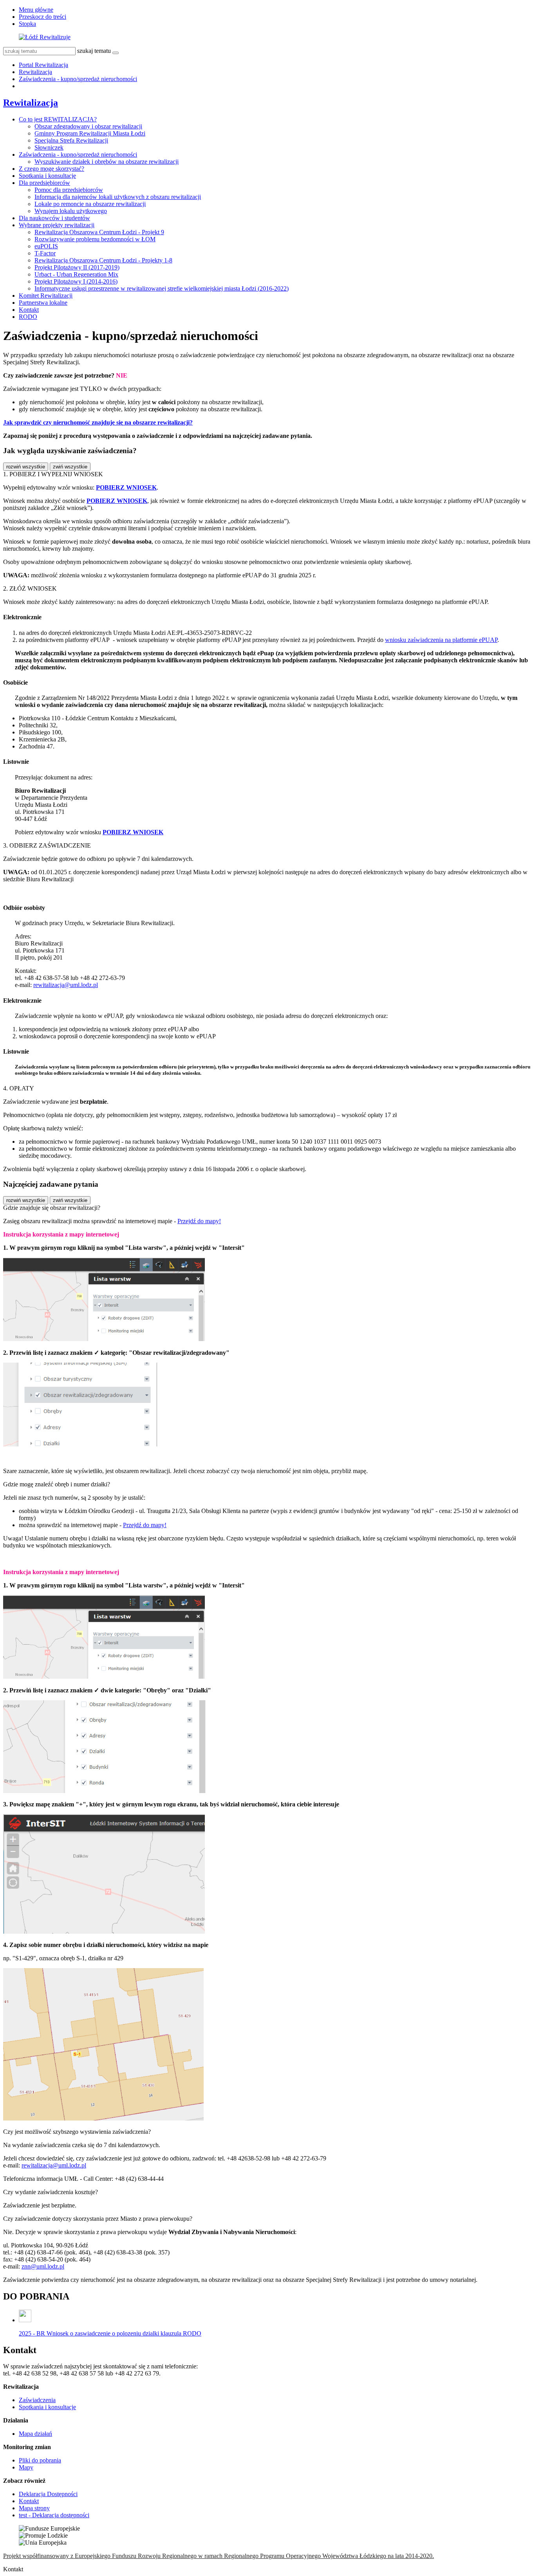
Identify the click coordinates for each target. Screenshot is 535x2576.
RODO (28, 317)
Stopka (27, 24)
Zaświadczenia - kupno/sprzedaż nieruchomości (78, 79)
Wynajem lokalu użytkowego (71, 211)
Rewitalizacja (35, 72)
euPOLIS (46, 246)
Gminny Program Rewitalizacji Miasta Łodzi (90, 133)
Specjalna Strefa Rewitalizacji (71, 140)
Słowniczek (49, 147)
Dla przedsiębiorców (44, 183)
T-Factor (45, 253)
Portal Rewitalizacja (43, 65)
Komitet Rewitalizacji (46, 296)
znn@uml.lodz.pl (43, 2266)
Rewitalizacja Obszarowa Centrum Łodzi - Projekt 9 (99, 232)
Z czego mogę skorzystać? (52, 169)
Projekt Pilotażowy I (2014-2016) (76, 281)
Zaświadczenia (37, 2400)
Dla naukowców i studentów (54, 218)
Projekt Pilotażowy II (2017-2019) (77, 267)
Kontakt (29, 310)
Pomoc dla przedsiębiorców (69, 190)
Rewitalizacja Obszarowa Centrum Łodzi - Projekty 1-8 (103, 260)
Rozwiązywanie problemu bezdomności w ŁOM (95, 239)
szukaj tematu (94, 51)
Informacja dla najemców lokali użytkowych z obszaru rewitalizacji (118, 197)
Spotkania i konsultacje (47, 176)
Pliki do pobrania (40, 2460)
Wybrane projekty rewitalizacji (57, 225)
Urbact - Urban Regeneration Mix (76, 274)
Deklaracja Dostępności (48, 2494)
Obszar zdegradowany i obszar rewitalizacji (88, 126)
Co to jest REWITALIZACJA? (58, 119)
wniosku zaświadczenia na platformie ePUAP (441, 640)
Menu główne (36, 10)
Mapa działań (35, 2434)
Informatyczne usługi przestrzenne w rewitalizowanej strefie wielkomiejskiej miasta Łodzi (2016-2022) (162, 288)
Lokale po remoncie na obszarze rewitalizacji (90, 204)
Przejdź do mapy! (199, 1221)
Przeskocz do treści (42, 17)
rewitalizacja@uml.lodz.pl (66, 985)
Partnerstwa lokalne (43, 303)
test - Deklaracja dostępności (54, 2515)
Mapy (26, 2467)
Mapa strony (34, 2508)
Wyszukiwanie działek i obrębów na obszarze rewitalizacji (107, 162)
